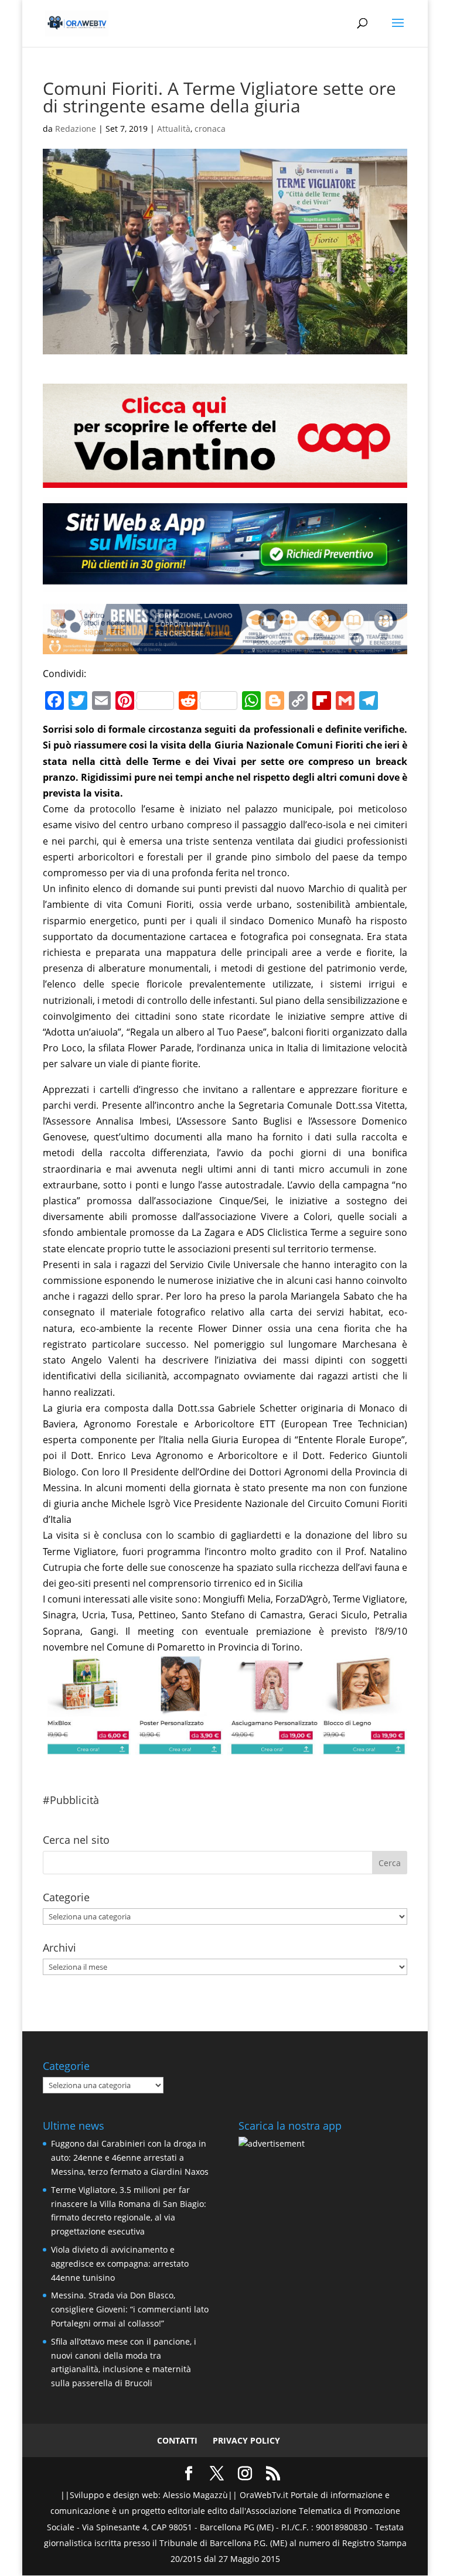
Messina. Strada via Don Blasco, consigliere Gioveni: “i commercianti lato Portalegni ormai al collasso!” (130, 2309)
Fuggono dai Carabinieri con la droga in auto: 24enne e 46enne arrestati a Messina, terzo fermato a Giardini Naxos (130, 2158)
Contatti (177, 2440)
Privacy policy (246, 2440)
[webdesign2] (225, 583)
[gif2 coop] (225, 479)
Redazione (76, 129)
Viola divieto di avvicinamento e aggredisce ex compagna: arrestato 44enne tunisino (120, 2264)
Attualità (174, 129)
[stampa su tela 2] (225, 1747)
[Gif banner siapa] (225, 646)
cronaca (210, 129)
